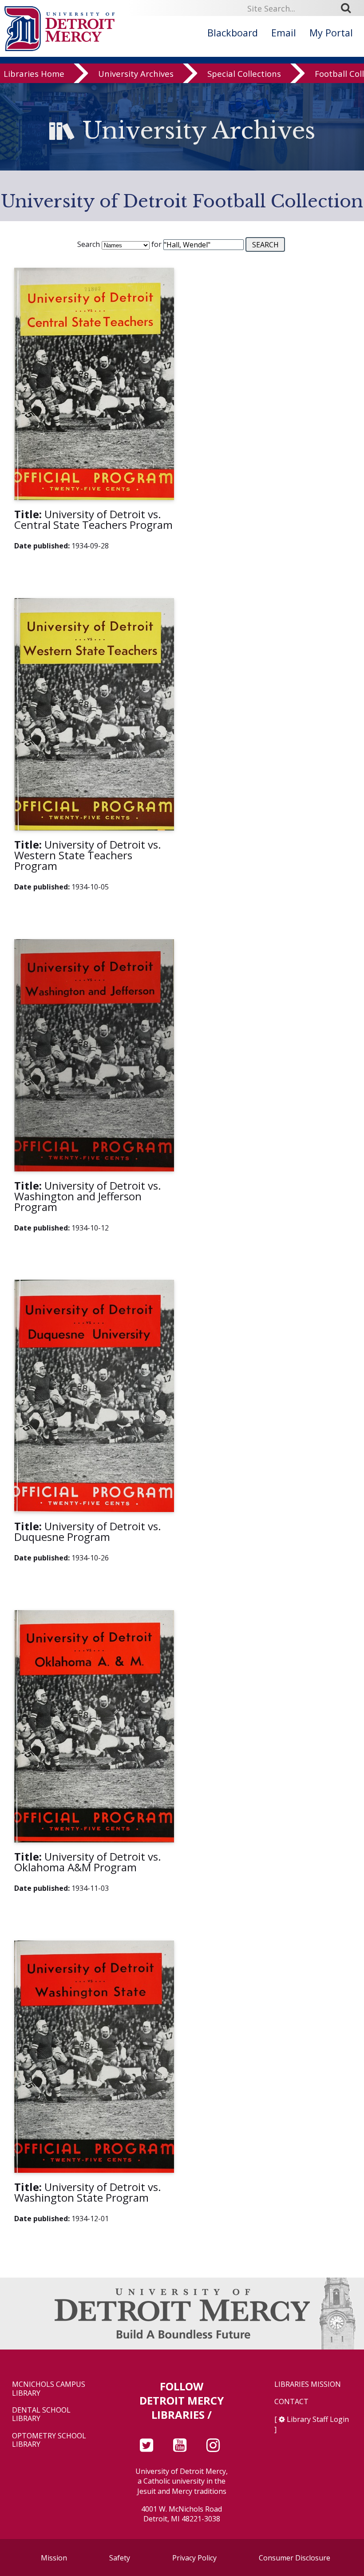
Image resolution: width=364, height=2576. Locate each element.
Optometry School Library (49, 2440)
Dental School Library (41, 2414)
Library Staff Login (318, 2419)
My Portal (331, 33)
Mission (54, 2558)
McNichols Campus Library (49, 2389)
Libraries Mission (308, 2384)
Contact (291, 2402)
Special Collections (244, 73)
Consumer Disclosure (295, 2558)
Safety (120, 2558)
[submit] (349, 8)
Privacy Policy (194, 2558)
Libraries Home (34, 73)
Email (284, 33)
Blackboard (233, 33)
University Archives (136, 73)
